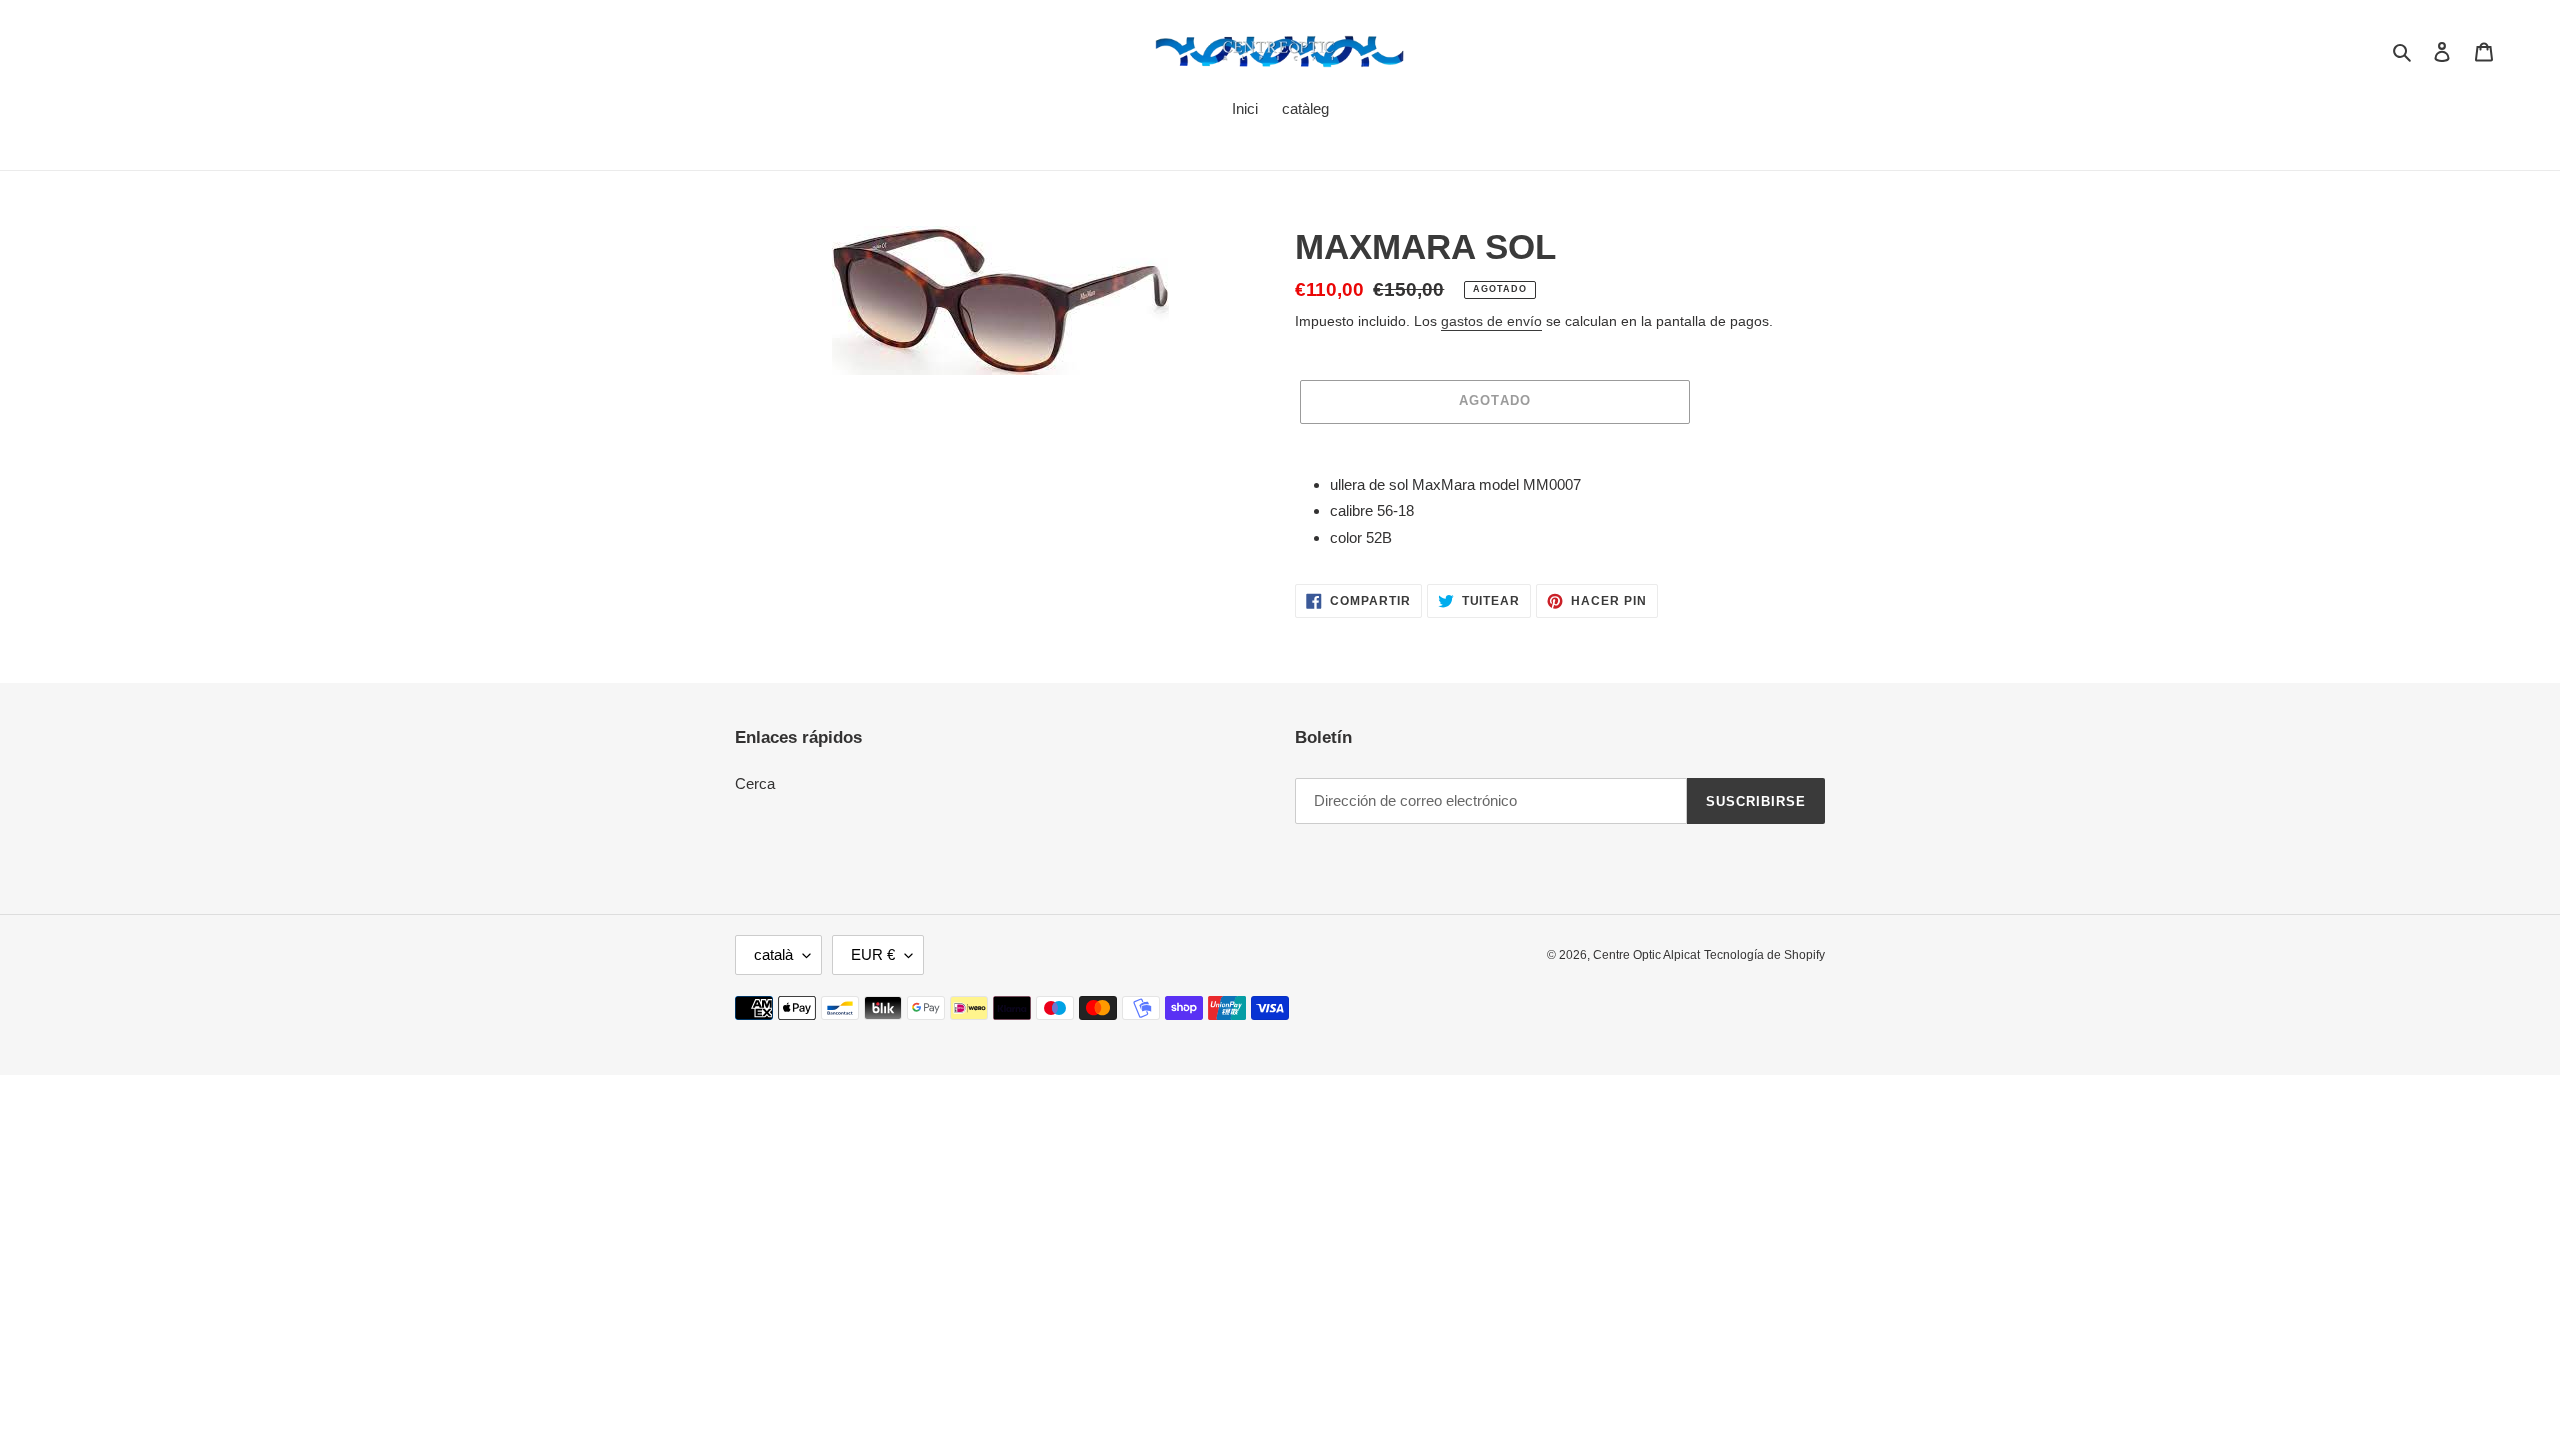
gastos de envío (1491, 321)
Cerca (755, 783)
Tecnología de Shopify (1764, 955)
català (773, 954)
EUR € (873, 954)
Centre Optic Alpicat (1646, 955)
